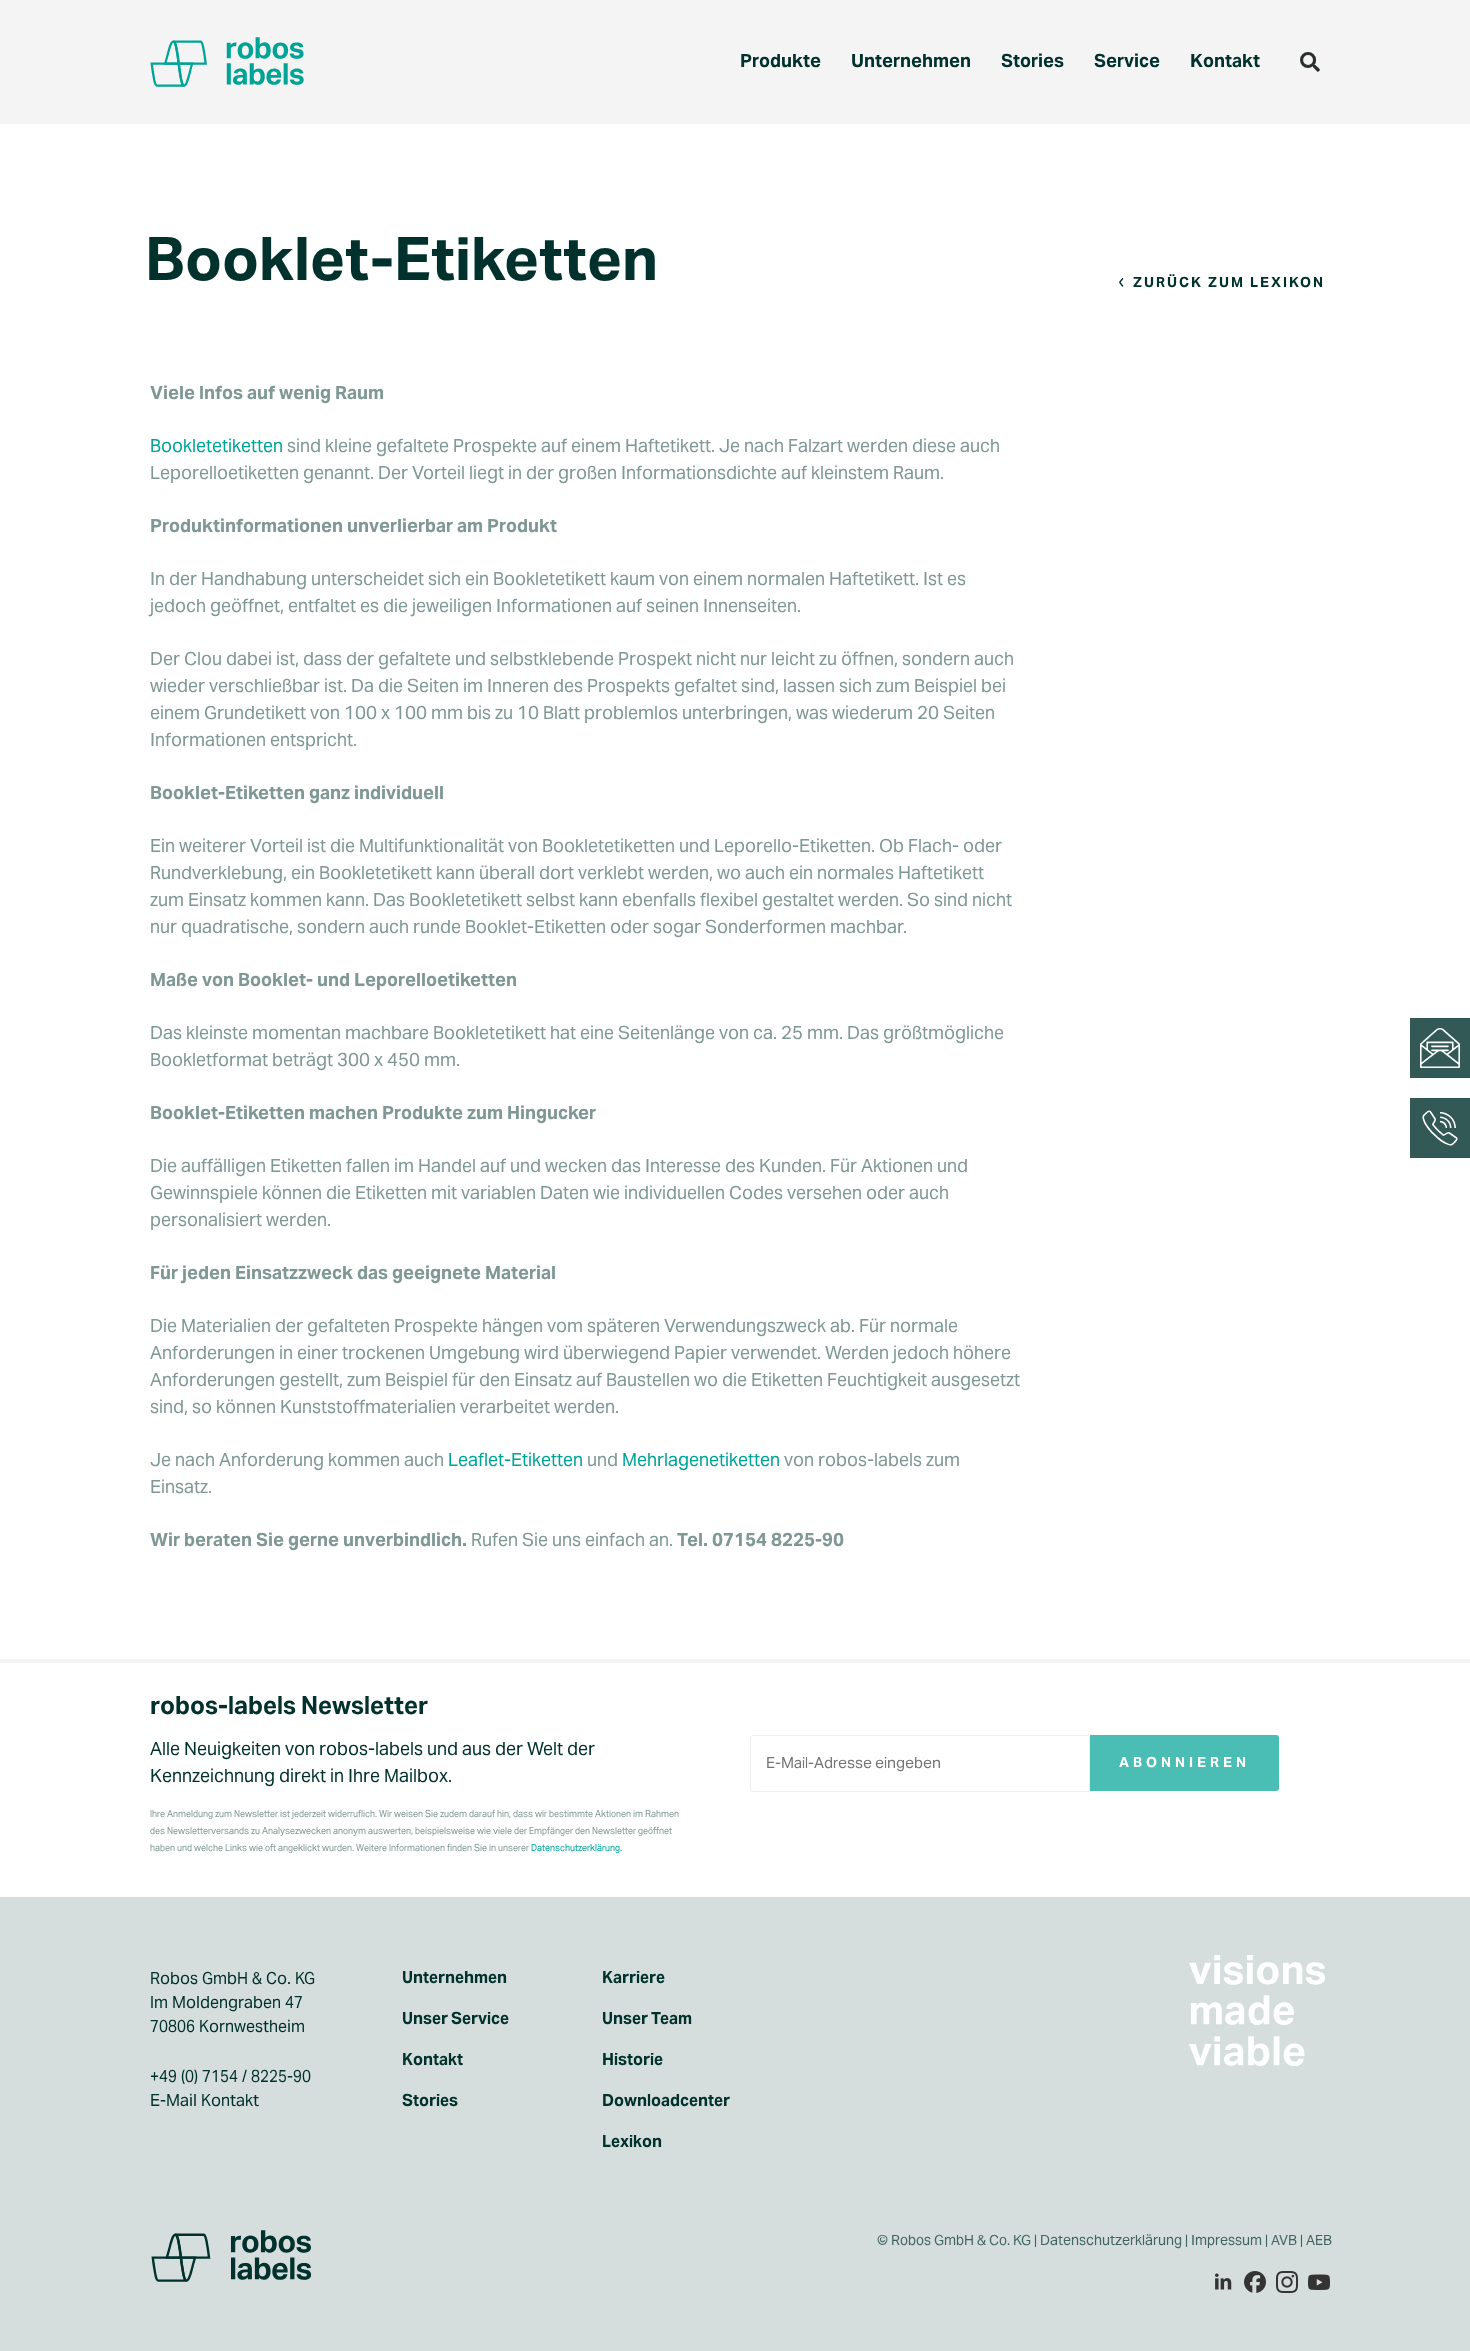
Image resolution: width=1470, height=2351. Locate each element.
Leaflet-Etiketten (515, 1459)
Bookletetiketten (216, 445)
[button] (1310, 62)
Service (1127, 60)
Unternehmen (911, 60)
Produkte (780, 60)
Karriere (633, 1978)
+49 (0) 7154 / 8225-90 (230, 2076)
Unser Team (647, 2019)
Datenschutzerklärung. (576, 1848)
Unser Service (455, 2019)
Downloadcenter (666, 2101)
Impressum (1226, 2240)
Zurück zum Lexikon (1229, 282)
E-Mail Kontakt (204, 2100)
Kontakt (1225, 60)
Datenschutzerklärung (1111, 2240)
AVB (1284, 2240)
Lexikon (632, 2142)
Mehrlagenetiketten (701, 1459)
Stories (1032, 60)
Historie (632, 2060)
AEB (1320, 2240)
